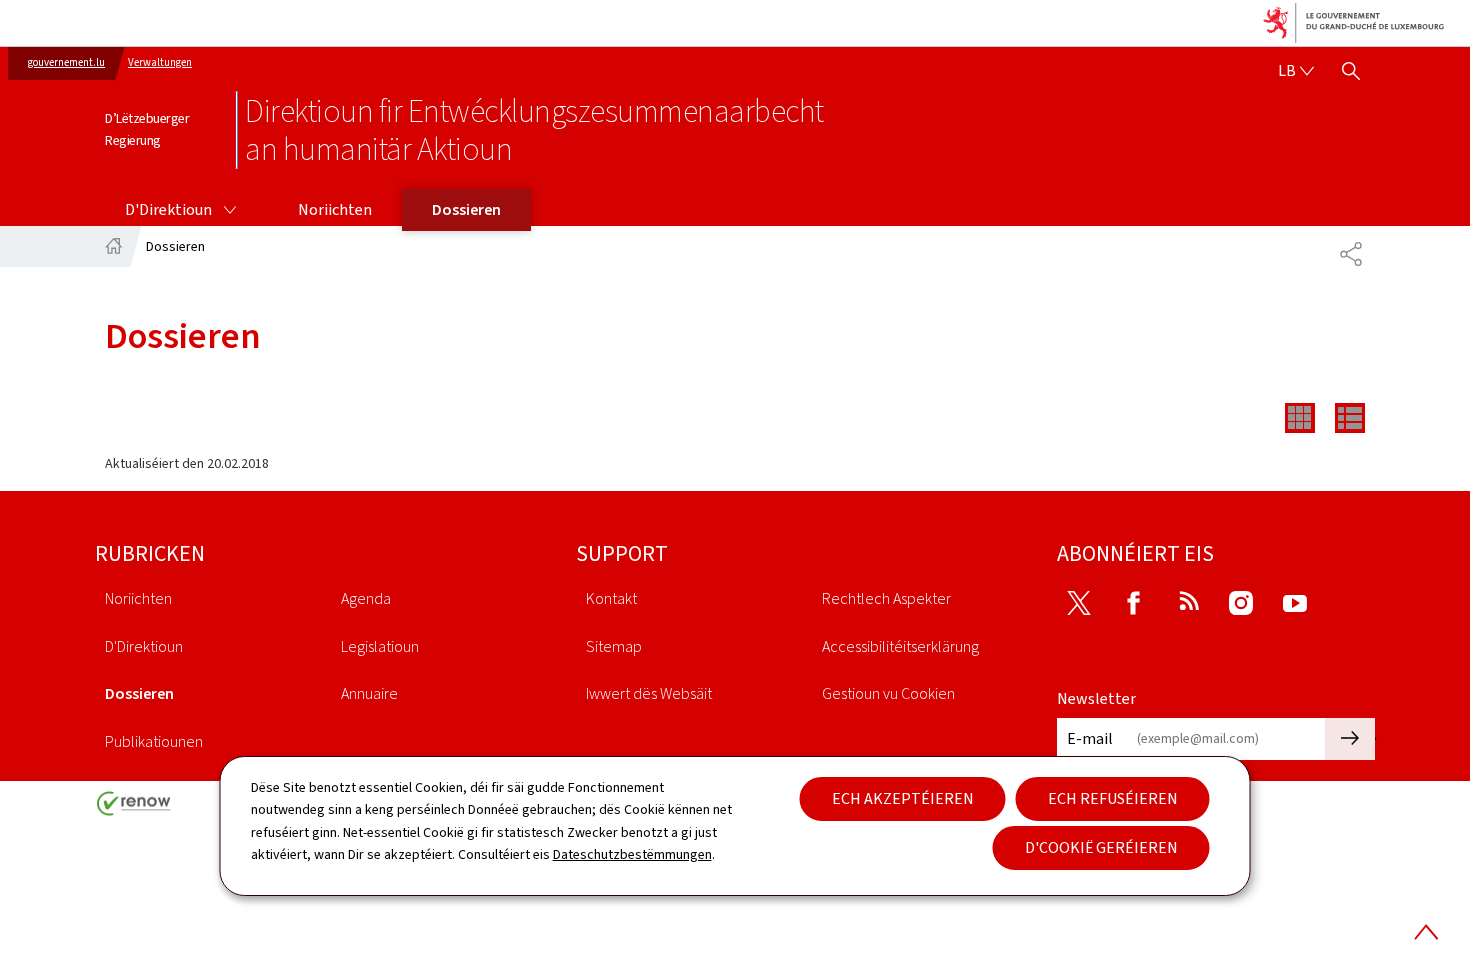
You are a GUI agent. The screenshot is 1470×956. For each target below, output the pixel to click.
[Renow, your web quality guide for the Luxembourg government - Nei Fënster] (134, 810)
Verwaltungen (160, 62)
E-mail (1090, 738)
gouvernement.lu (66, 62)
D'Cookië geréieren (1101, 847)
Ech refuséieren (1113, 798)
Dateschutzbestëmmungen (632, 854)
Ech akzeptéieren (903, 798)
